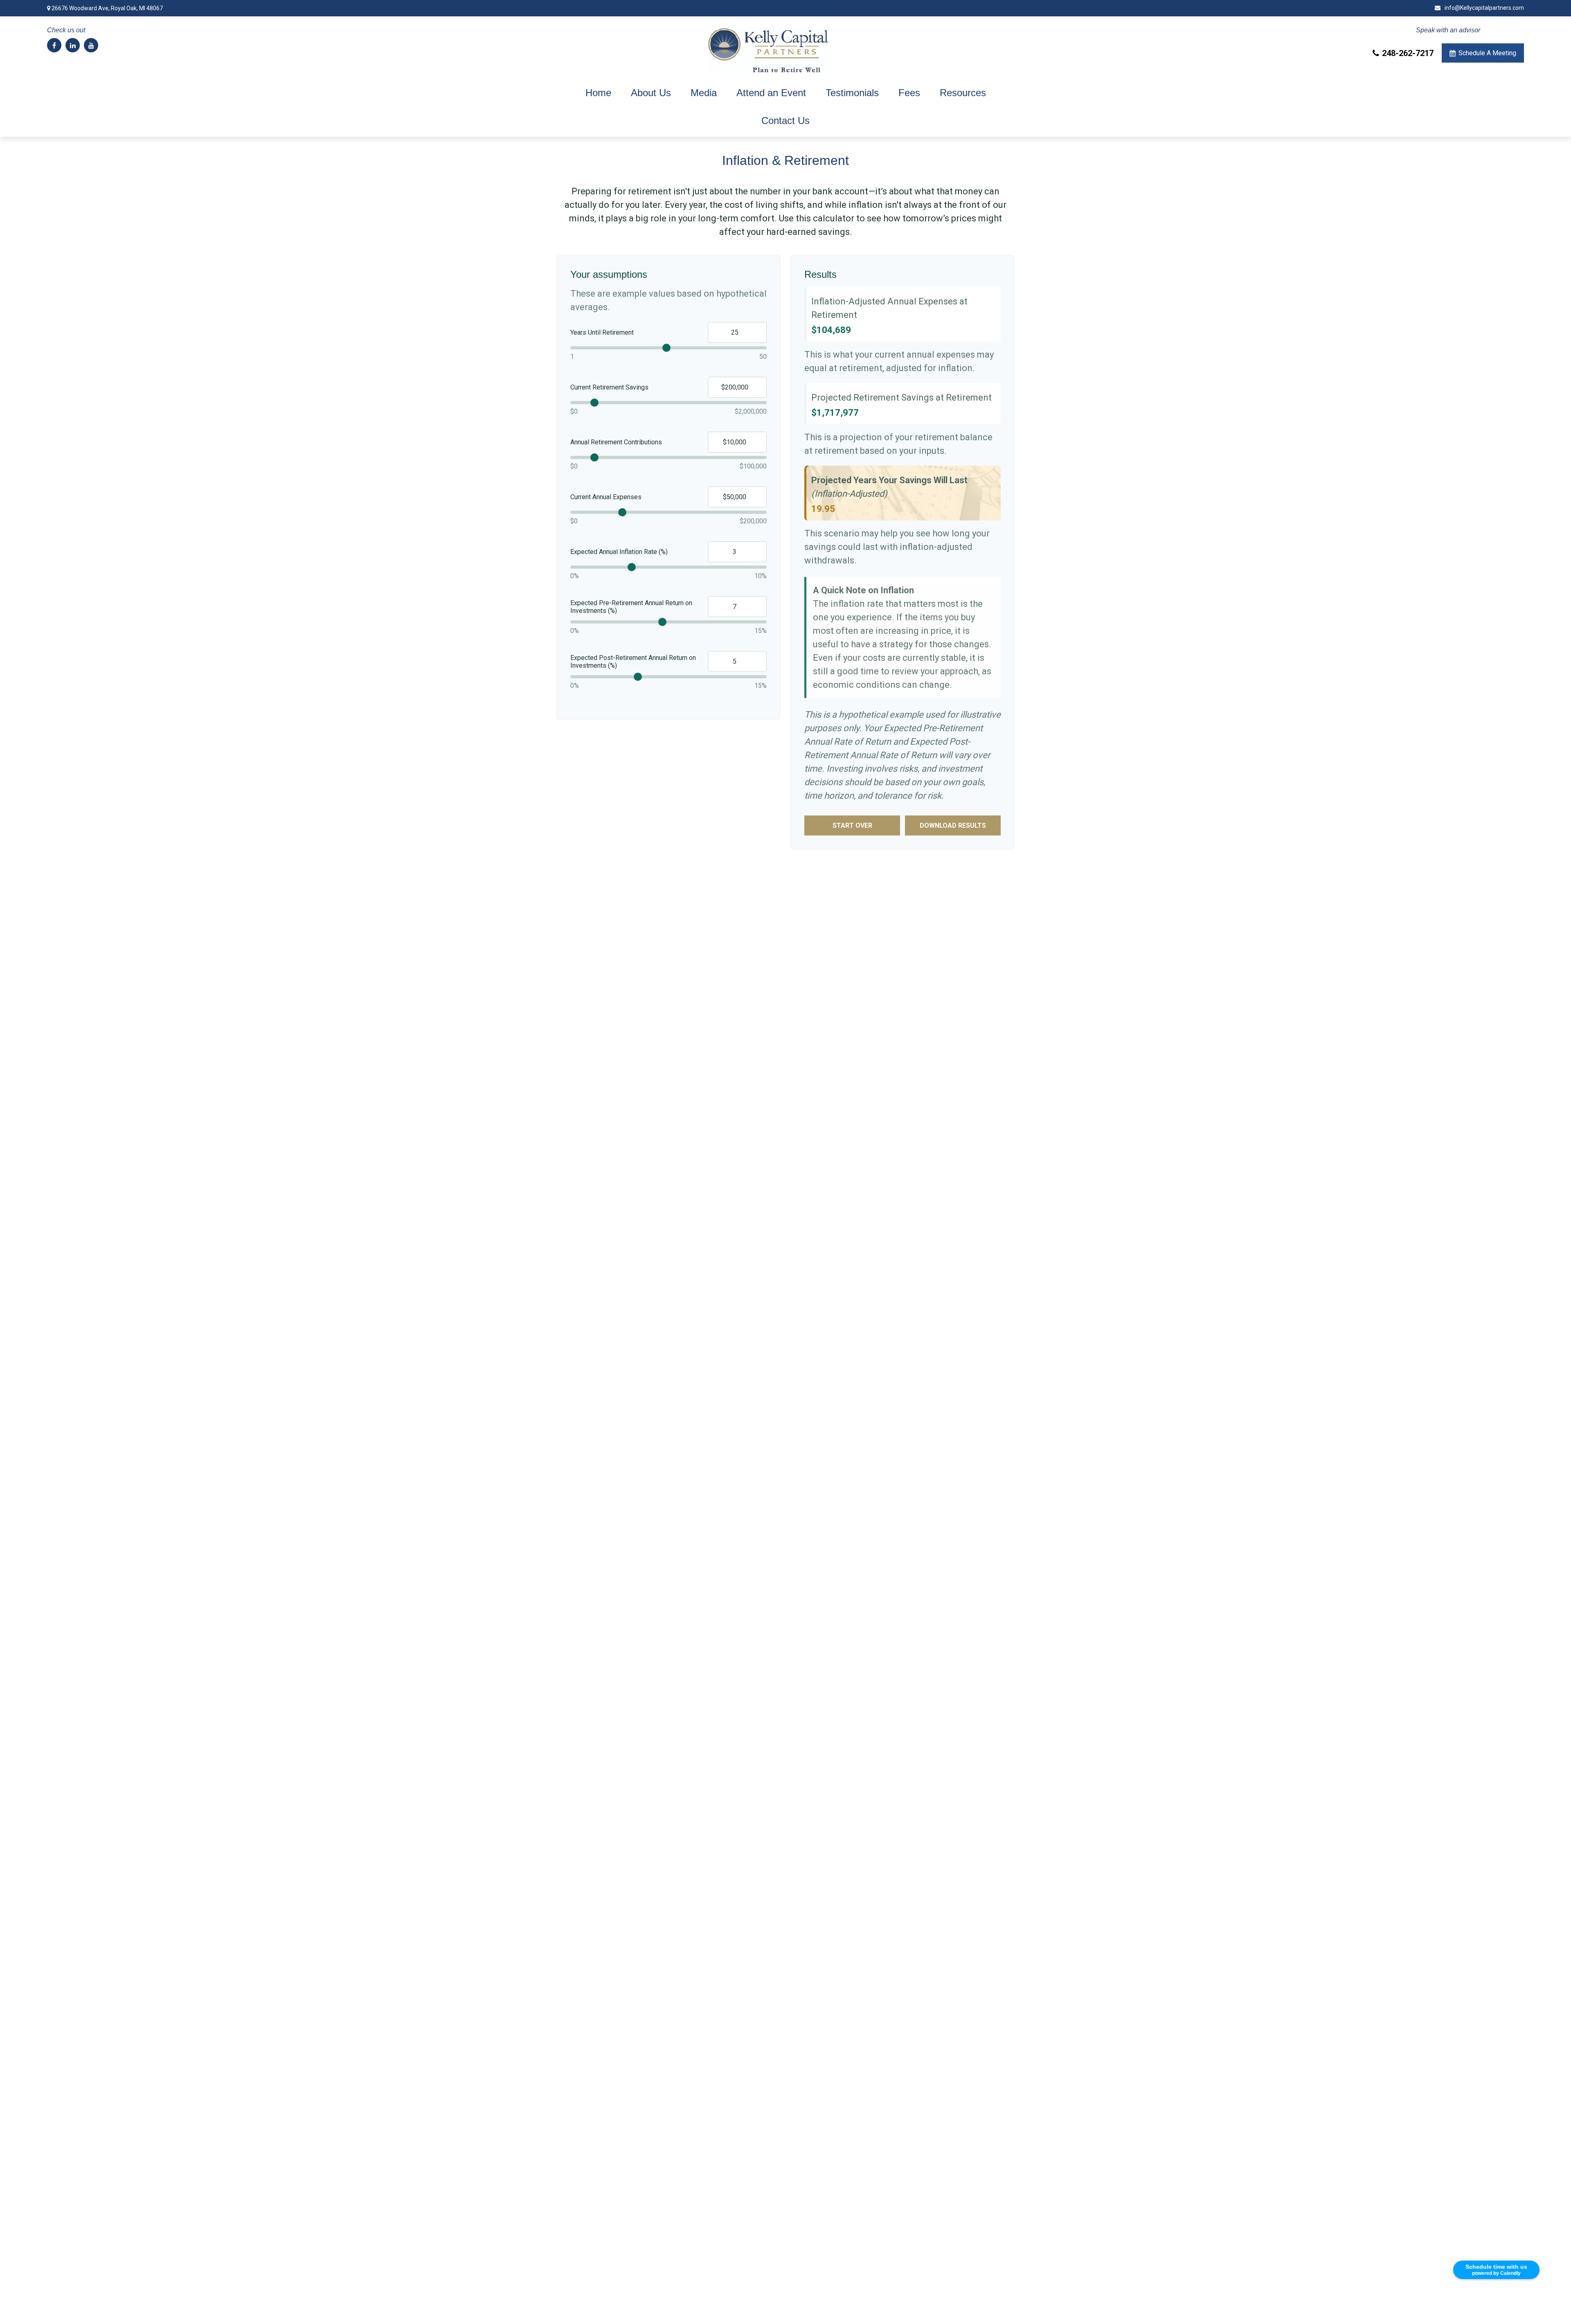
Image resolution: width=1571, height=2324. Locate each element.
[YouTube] (91, 45)
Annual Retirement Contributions (616, 442)
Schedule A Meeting (1487, 53)
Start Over (852, 825)
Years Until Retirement (602, 332)
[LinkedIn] (73, 45)
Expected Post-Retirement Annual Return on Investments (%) (633, 662)
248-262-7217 (1408, 53)
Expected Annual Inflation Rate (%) (619, 552)
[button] (598, 93)
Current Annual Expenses (606, 497)
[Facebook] (54, 45)
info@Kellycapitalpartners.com (1484, 8)
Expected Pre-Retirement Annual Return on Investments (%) (631, 607)
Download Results (953, 825)
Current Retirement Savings (609, 387)
